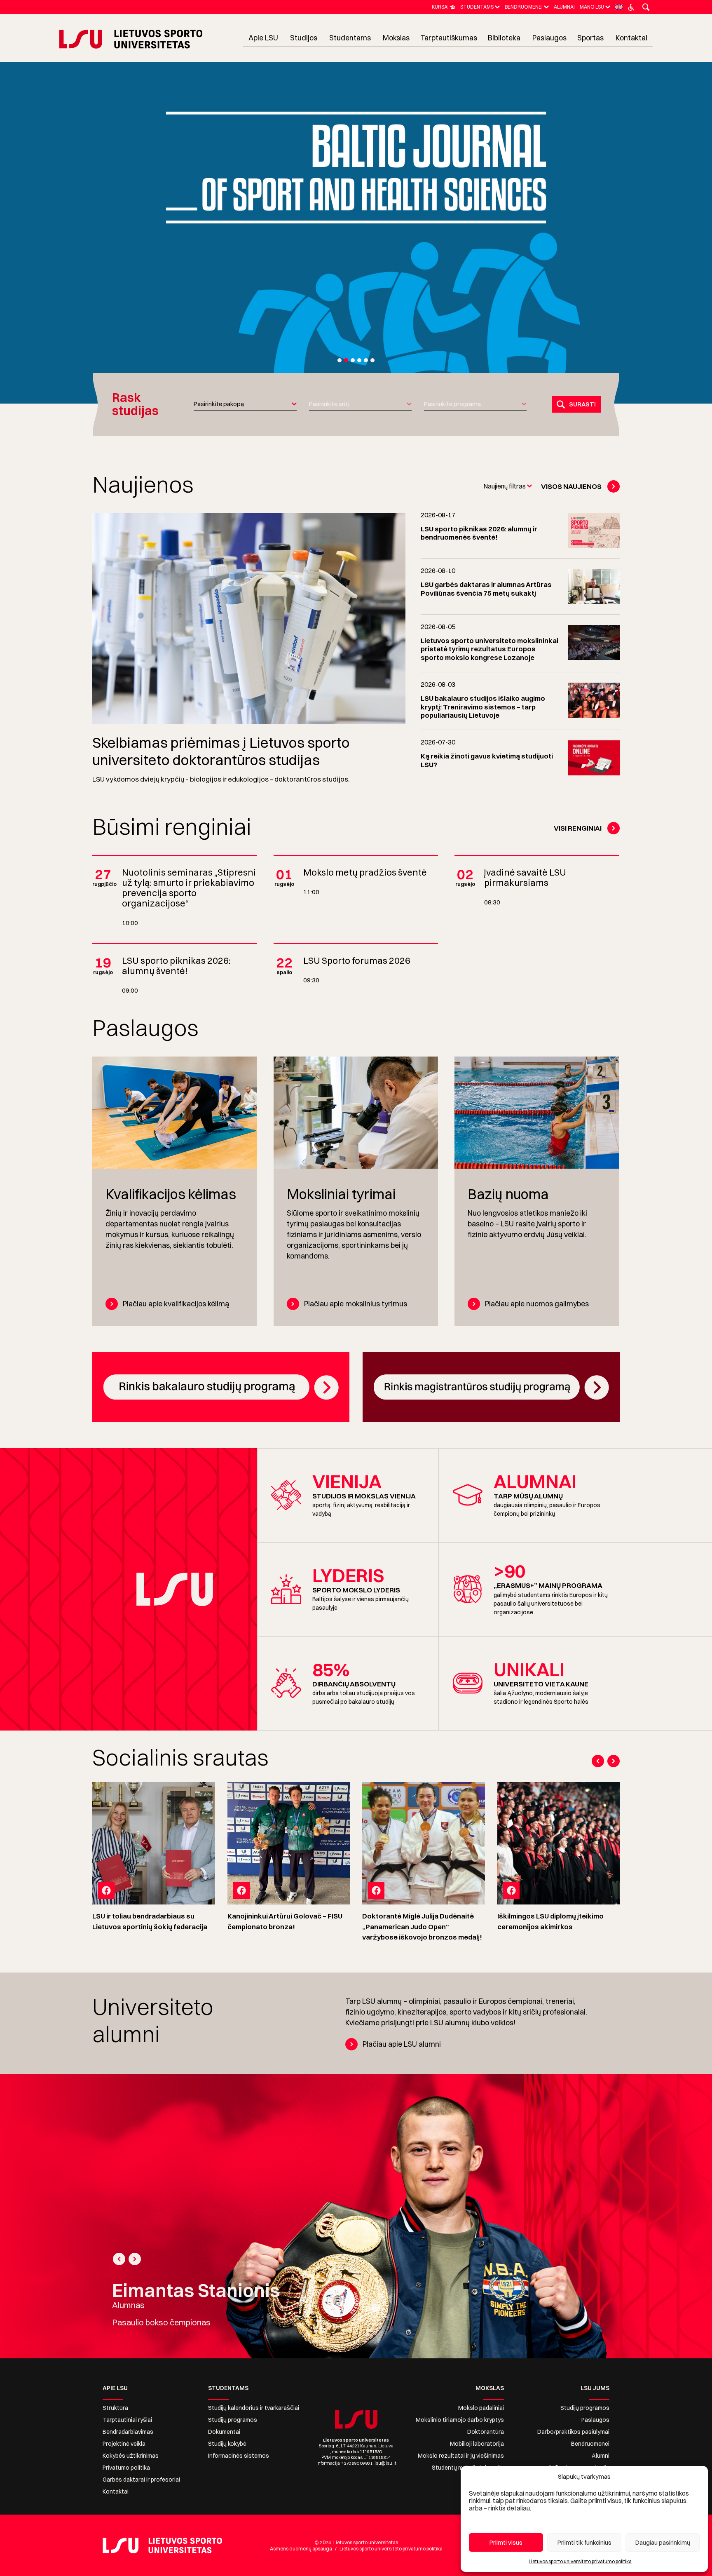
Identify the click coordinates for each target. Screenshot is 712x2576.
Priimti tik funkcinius (584, 2542)
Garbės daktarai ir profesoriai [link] (141, 2480)
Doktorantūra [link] (486, 2432)
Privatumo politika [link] (126, 2468)
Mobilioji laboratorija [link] (477, 2444)
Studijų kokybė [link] (227, 2444)
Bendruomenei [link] (590, 2444)
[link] (444, 7)
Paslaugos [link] (595, 2420)
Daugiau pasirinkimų (663, 2542)
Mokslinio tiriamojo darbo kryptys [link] (460, 2420)
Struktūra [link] (115, 2408)
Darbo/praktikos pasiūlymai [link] (573, 2432)
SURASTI (582, 404)
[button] (340, 360)
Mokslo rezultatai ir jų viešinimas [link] (461, 2456)
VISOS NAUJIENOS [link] (571, 486)
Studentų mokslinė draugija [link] (468, 2468)
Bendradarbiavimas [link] (128, 2432)
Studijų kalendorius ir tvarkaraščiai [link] (254, 2408)
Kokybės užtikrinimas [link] (131, 2456)
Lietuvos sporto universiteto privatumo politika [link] (580, 2561)
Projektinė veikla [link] (124, 2444)
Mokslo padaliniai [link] (481, 2408)
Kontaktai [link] (116, 2491)
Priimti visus (506, 2542)
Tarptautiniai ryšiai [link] (127, 2420)
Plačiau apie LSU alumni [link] (402, 2044)
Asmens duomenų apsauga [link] (301, 2549)
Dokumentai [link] (224, 2432)
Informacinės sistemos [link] (239, 2456)
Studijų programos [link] (233, 2420)
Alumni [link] (601, 2456)
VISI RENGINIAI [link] (578, 828)
